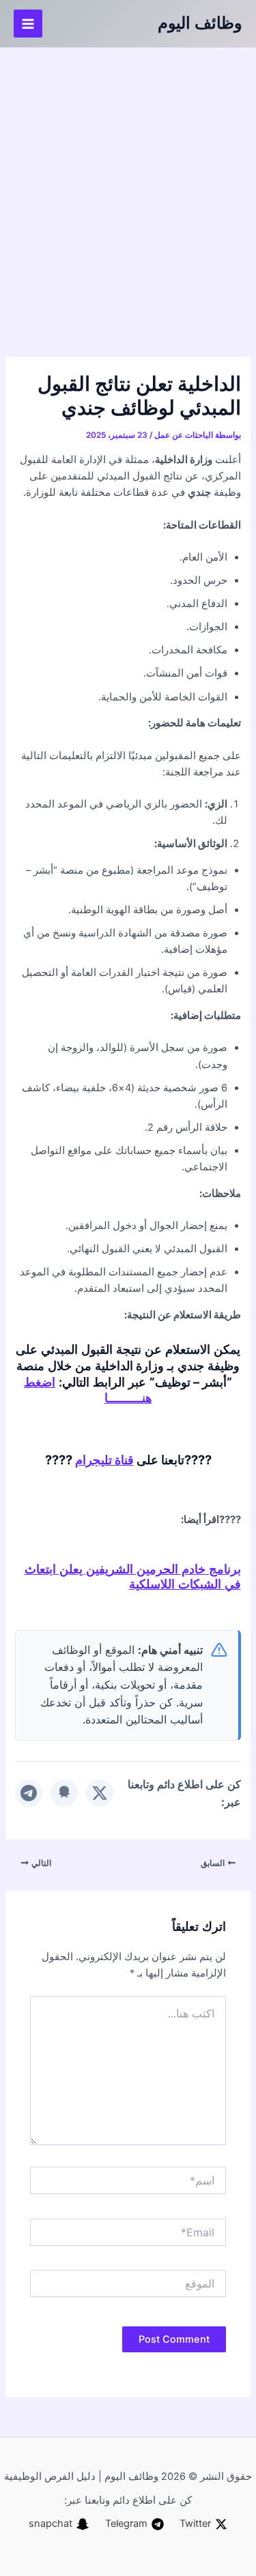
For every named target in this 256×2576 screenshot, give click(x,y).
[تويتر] (100, 1793)
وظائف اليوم (200, 23)
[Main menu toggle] (28, 24)
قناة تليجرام (104, 1460)
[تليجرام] (29, 1793)
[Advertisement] (128, 182)
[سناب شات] (64, 1793)
